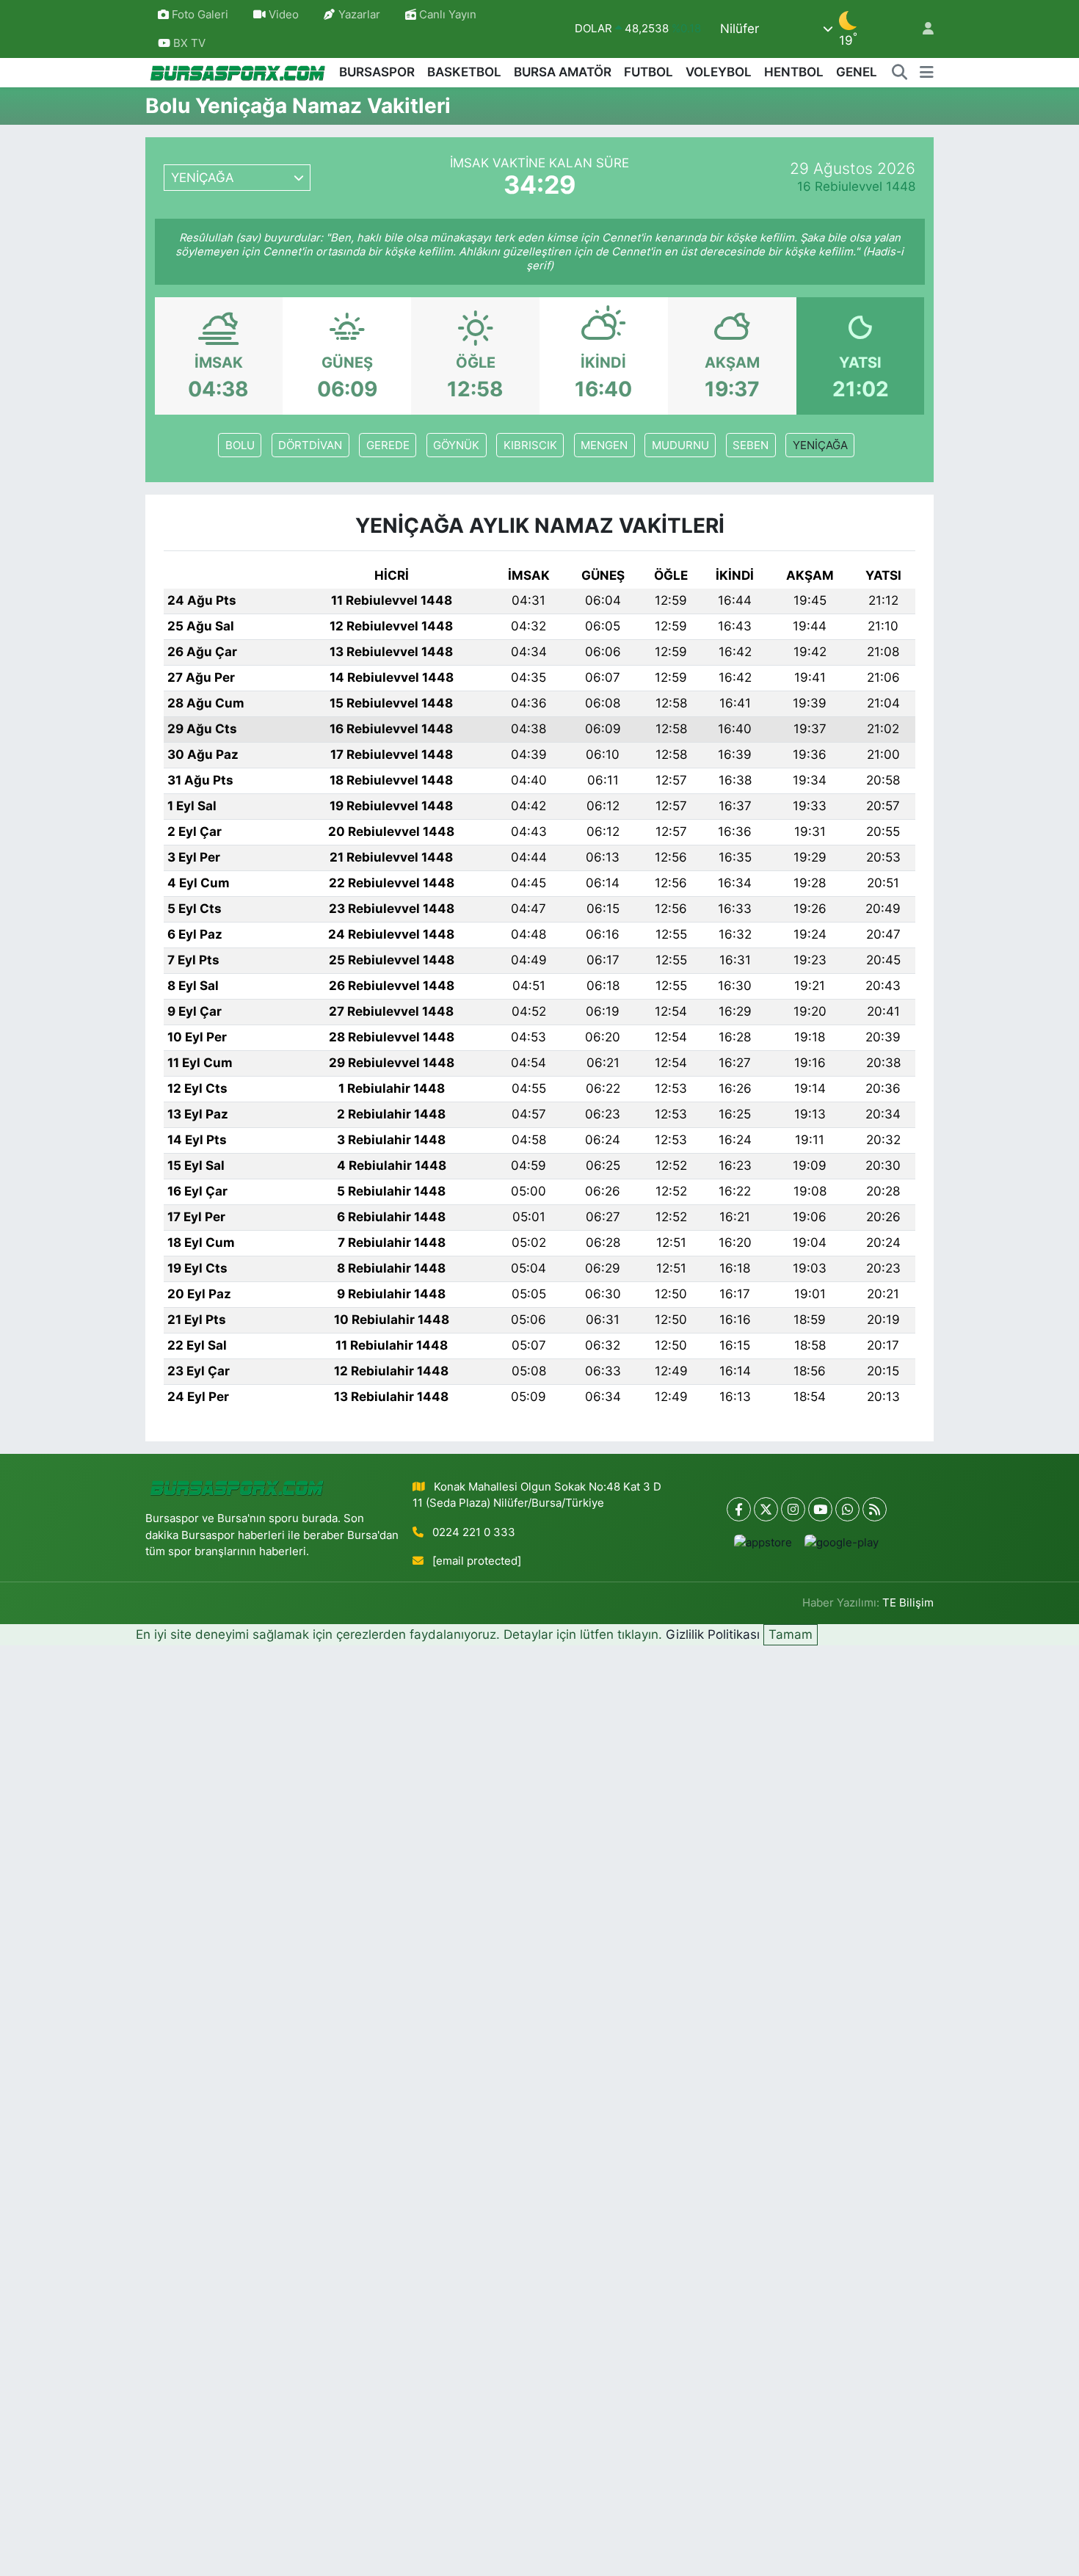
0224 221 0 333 (474, 1532)
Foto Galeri (200, 15)
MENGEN (604, 445)
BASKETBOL (464, 72)
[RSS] (875, 1509)
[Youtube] (820, 1509)
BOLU (240, 445)
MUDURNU (680, 445)
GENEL (857, 72)
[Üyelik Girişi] (922, 29)
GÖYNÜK (456, 445)
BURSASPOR (377, 72)
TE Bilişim (908, 1603)
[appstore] (763, 1542)
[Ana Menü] (927, 73)
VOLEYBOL (719, 72)
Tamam (791, 1634)
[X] (766, 1509)
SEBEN (751, 445)
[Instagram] (793, 1509)
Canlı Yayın (446, 15)
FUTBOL (649, 72)
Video (284, 15)
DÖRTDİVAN (310, 445)
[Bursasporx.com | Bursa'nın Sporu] (238, 72)
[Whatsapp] (847, 1509)
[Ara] (900, 73)
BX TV (188, 43)
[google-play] (842, 1542)
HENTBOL (794, 72)
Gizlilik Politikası (713, 1634)
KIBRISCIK (530, 445)
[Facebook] (739, 1509)
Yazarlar (359, 15)
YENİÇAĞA (820, 445)
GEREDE (388, 445)
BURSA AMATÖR (563, 72)
